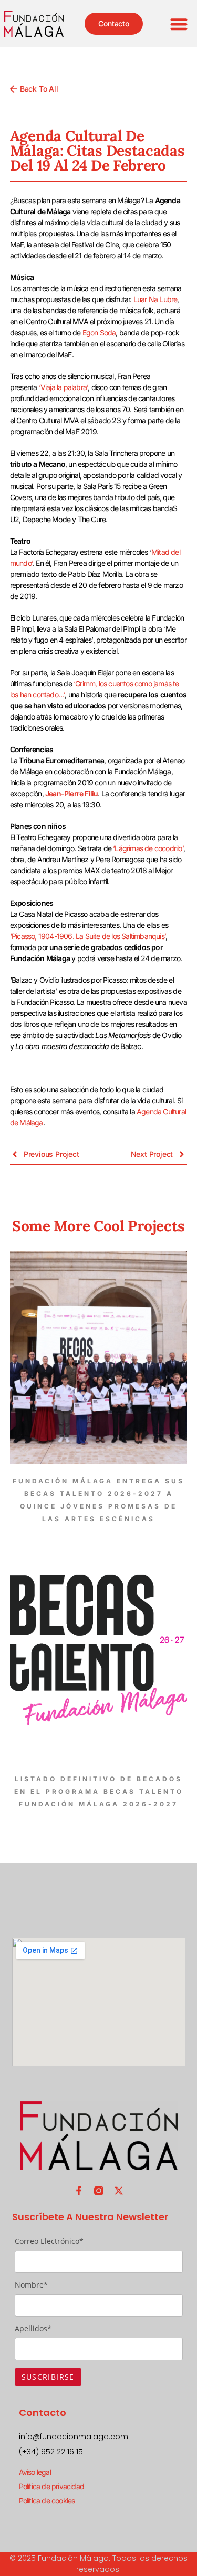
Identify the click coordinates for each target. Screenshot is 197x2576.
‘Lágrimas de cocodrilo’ (148, 848)
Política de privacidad (51, 2486)
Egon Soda (99, 332)
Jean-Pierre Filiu (71, 793)
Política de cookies (47, 2500)
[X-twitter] (119, 2191)
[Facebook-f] (79, 2191)
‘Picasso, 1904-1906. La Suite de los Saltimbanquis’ (88, 936)
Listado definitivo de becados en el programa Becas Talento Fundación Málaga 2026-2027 (99, 1791)
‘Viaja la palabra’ (64, 387)
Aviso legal (35, 2472)
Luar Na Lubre (155, 299)
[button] (179, 24)
